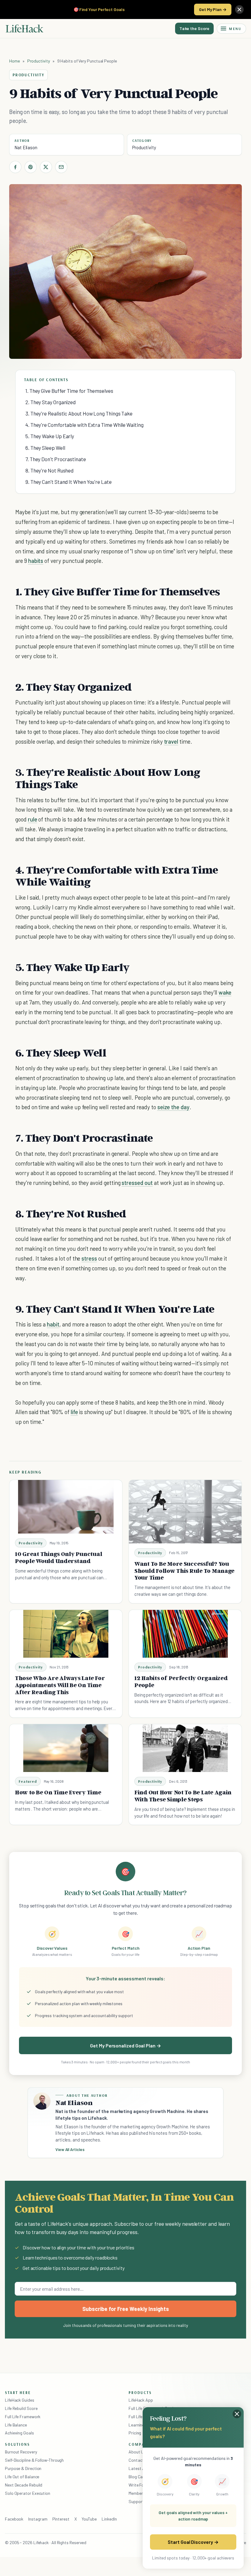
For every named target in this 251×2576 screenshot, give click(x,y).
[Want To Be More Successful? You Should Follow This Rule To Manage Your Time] (185, 1512)
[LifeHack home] (24, 28)
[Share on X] (46, 167)
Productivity (39, 61)
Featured (28, 1781)
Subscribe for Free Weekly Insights (126, 2309)
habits (36, 561)
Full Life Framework (23, 2417)
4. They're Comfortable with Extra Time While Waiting (84, 425)
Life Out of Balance (22, 2477)
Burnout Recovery (21, 2452)
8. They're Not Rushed (49, 470)
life (74, 1412)
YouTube (89, 2519)
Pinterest (61, 2519)
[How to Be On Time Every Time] (66, 1748)
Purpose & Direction (23, 2468)
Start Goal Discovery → (193, 2542)
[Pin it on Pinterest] (31, 167)
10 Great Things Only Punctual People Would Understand (58, 1557)
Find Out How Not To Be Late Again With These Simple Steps (183, 1796)
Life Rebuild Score (21, 2408)
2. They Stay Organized (51, 402)
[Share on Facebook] (15, 167)
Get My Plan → (213, 9)
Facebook (14, 2519)
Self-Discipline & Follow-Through (34, 2460)
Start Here (18, 2392)
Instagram (38, 2519)
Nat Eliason (26, 147)
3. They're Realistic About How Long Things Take (79, 413)
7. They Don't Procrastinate (56, 459)
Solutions (17, 2444)
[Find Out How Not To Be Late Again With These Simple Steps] (185, 1748)
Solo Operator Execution (28, 2493)
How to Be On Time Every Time (58, 1792)
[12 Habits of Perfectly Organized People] (185, 1634)
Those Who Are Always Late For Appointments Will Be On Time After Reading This (60, 1685)
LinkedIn (109, 2519)
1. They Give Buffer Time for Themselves (69, 391)
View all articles (70, 2149)
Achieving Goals (19, 2433)
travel (171, 741)
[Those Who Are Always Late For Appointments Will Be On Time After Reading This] (66, 1634)
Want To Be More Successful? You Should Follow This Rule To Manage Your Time (184, 1571)
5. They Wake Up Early (50, 436)
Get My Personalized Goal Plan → (125, 2045)
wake (225, 992)
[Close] (239, 9)
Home (15, 61)
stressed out (137, 1183)
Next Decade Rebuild (24, 2485)
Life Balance (16, 2425)
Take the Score (194, 28)
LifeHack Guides (20, 2400)
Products (140, 2392)
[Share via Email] (61, 167)
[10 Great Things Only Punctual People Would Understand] (66, 1507)
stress (89, 1258)
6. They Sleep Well (45, 448)
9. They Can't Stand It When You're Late (69, 482)
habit (53, 1324)
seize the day (173, 1107)
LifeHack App (141, 2400)
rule (33, 819)
